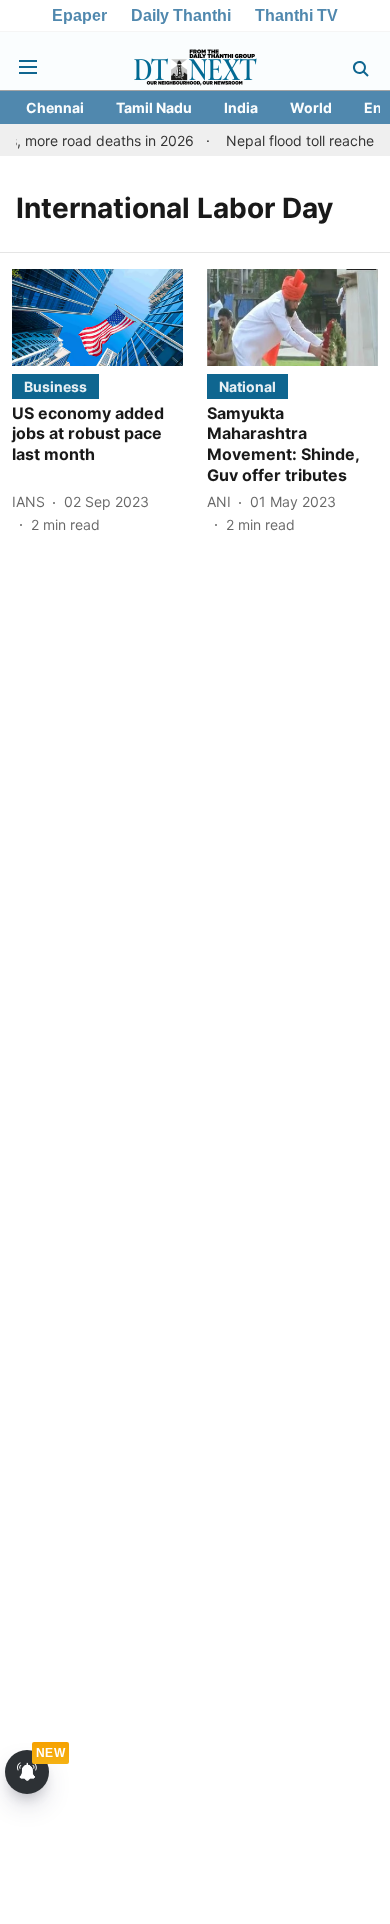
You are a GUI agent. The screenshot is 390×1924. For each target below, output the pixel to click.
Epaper (79, 15)
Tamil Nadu (154, 107)
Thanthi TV (296, 15)
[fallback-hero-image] (97, 317)
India (241, 107)
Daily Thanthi (181, 15)
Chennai (55, 107)
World (311, 107)
